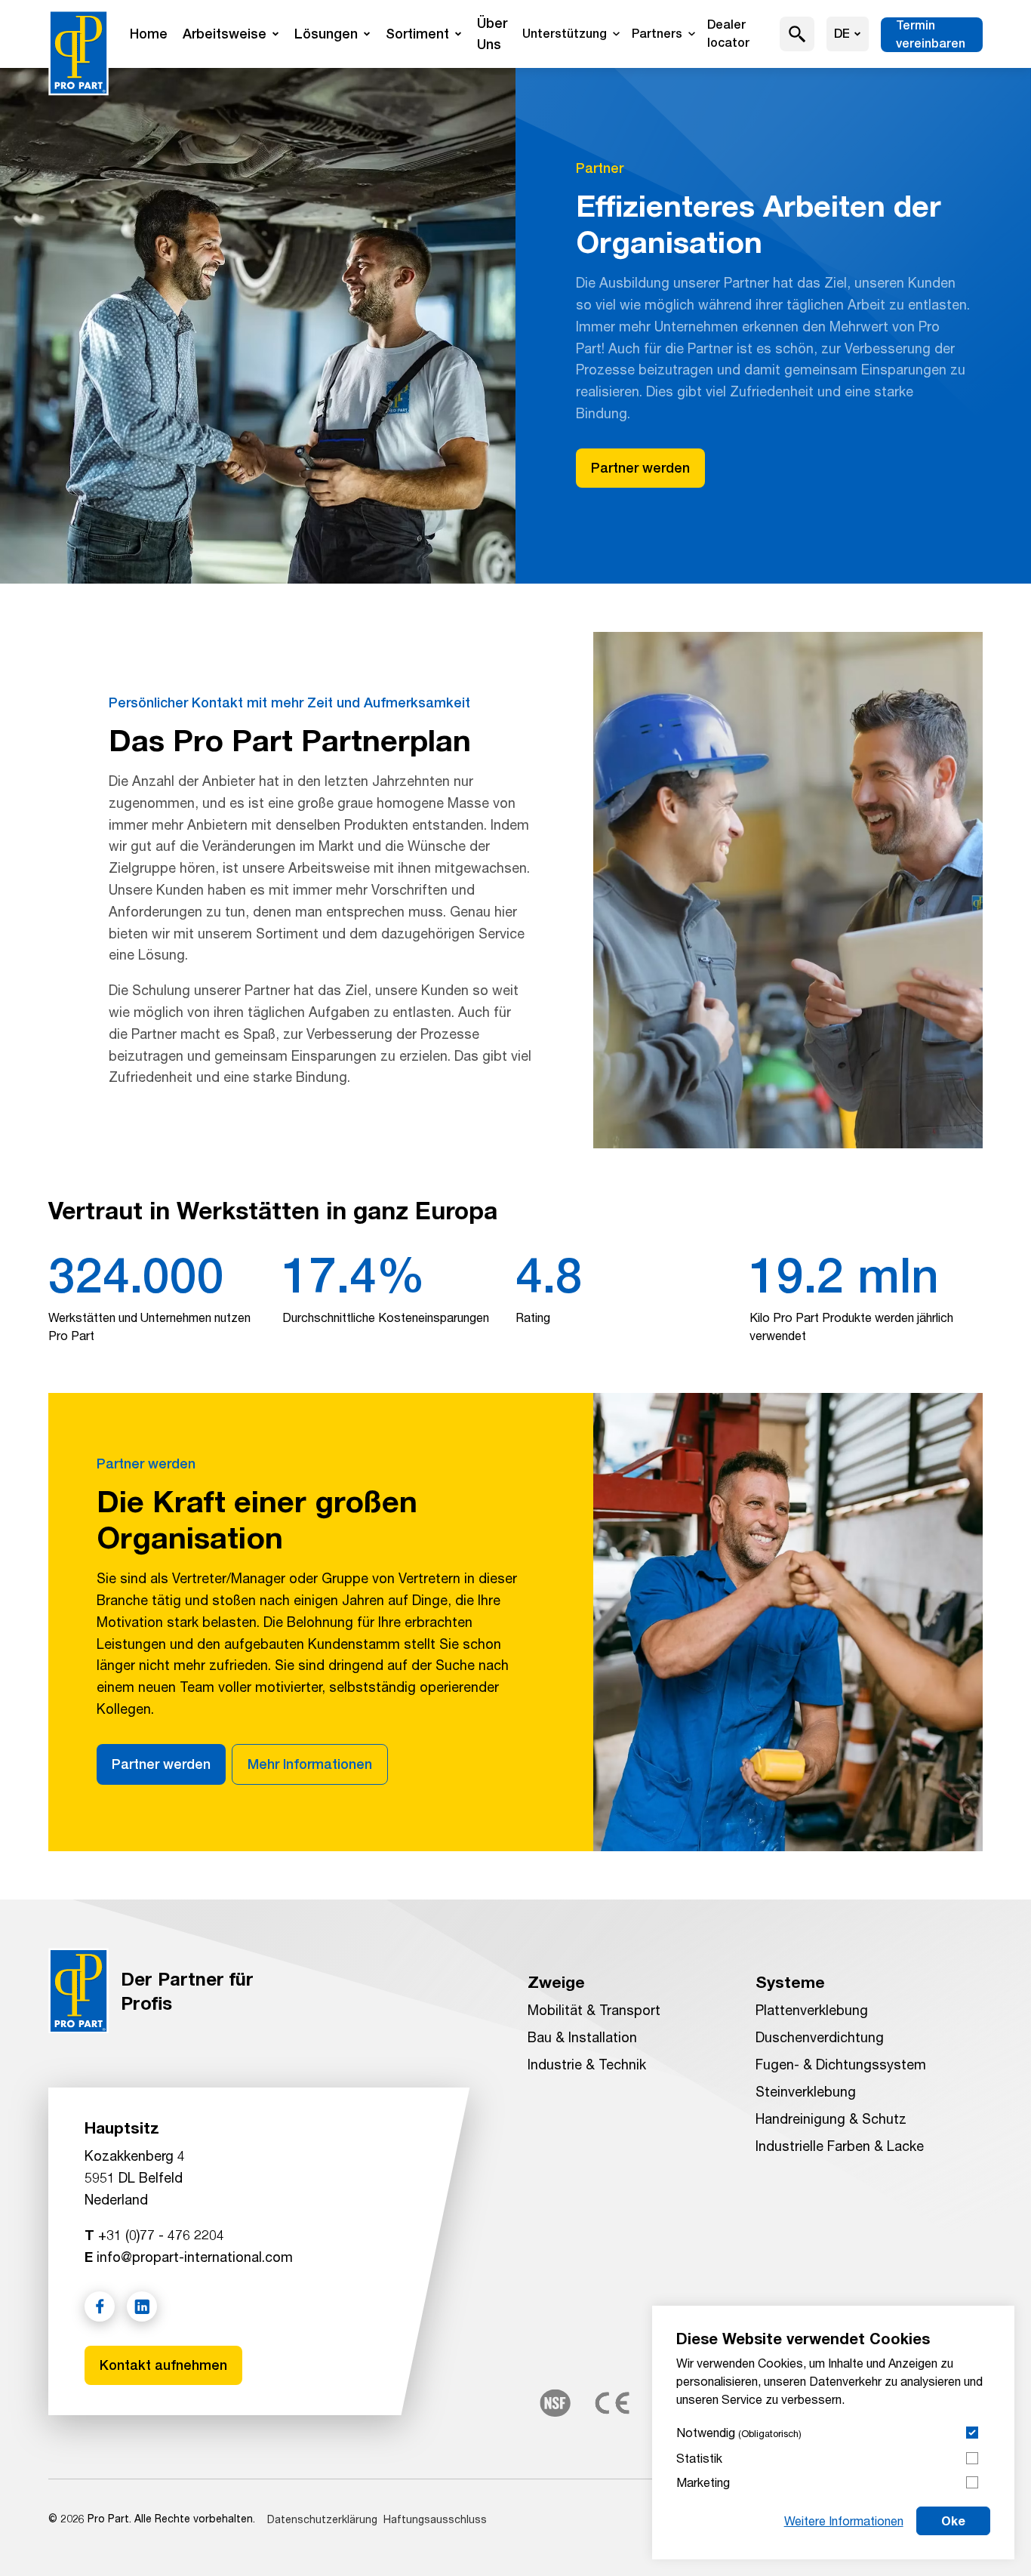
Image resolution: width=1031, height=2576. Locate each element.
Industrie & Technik (587, 2064)
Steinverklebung (806, 2091)
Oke (953, 2521)
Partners (657, 34)
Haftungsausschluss (435, 2519)
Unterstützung (565, 34)
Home (149, 34)
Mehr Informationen (310, 1764)
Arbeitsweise (225, 34)
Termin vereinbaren (931, 34)
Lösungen (326, 34)
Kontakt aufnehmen (163, 2365)
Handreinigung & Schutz (831, 2118)
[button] (797, 34)
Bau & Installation (582, 2037)
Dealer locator (728, 34)
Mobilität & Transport (594, 2010)
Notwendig (739, 2432)
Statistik (699, 2458)
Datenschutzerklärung (322, 2519)
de (842, 34)
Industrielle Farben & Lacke (840, 2146)
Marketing (703, 2482)
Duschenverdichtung (820, 2037)
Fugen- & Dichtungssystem (841, 2064)
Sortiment (417, 34)
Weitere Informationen (844, 2521)
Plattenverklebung (812, 2010)
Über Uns (492, 34)
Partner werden (640, 468)
